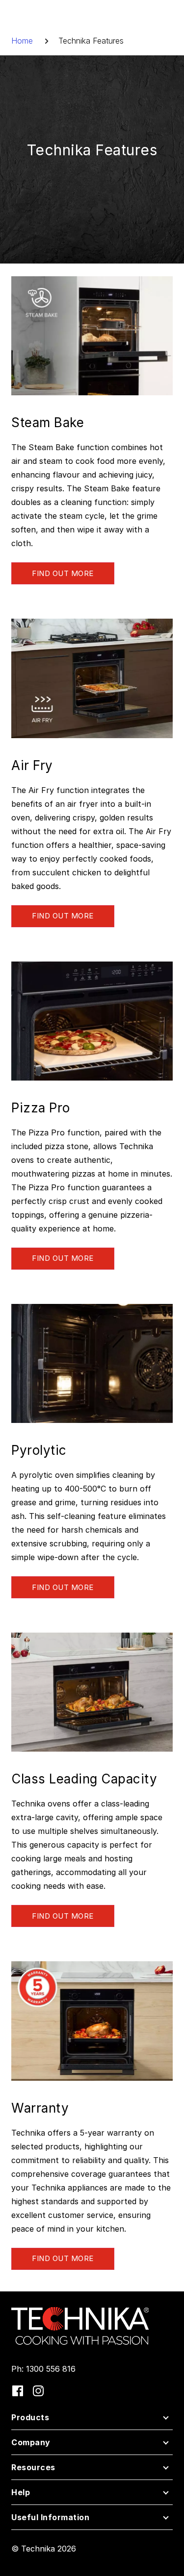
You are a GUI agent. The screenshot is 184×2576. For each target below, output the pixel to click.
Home (22, 41)
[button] (92, 2420)
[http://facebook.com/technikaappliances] (18, 2391)
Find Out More (63, 573)
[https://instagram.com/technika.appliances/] (38, 2391)
